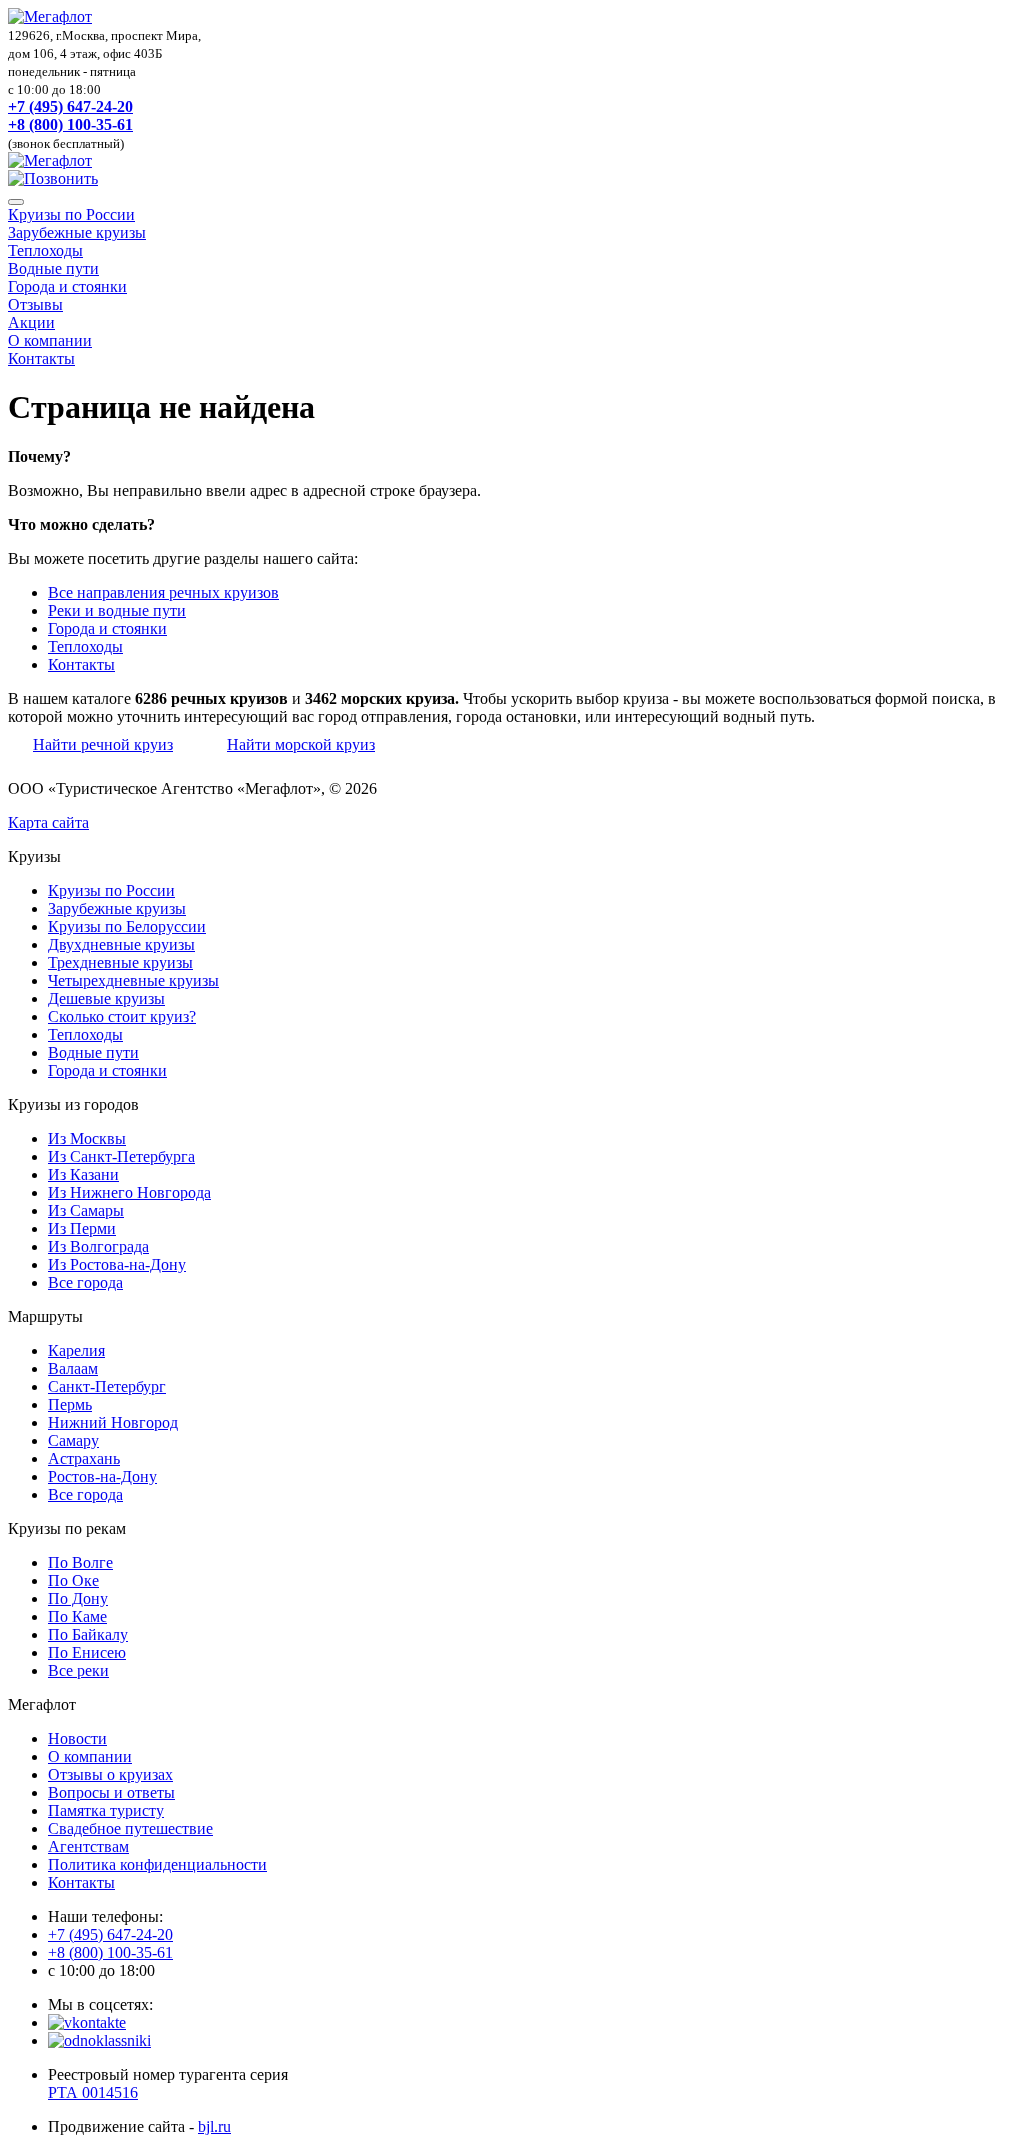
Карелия (76, 1350)
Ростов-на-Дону (102, 1476)
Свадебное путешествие (130, 1828)
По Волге (80, 1562)
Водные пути (53, 268)
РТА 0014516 (93, 2092)
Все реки (78, 1670)
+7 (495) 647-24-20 (70, 106)
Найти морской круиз (301, 744)
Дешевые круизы (106, 998)
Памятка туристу (106, 1810)
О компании (50, 340)
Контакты (41, 358)
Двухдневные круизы (121, 944)
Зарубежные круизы (77, 232)
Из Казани (83, 1174)
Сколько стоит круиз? (122, 1016)
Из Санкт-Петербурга (121, 1156)
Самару (73, 1440)
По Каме (77, 1616)
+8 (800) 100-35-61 (70, 124)
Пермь (70, 1404)
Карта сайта (48, 822)
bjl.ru (214, 2126)
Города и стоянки (67, 286)
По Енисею (87, 1652)
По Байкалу (88, 1634)
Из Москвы (87, 1138)
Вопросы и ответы (111, 1792)
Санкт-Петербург (107, 1386)
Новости (77, 1738)
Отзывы (35, 304)
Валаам (73, 1368)
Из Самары (86, 1210)
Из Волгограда (98, 1246)
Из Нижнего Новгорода (129, 1192)
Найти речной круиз (103, 744)
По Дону (78, 1598)
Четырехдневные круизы (133, 980)
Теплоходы (45, 250)
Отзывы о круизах (110, 1774)
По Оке (73, 1580)
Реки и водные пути (117, 610)
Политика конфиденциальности (157, 1864)
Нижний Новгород (113, 1422)
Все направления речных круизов (163, 592)
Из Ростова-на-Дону (117, 1264)
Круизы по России (71, 214)
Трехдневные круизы (120, 962)
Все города (85, 1282)
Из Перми (82, 1228)
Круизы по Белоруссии (127, 926)
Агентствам (88, 1846)
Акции (31, 322)
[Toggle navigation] (16, 202)
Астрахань (84, 1458)
